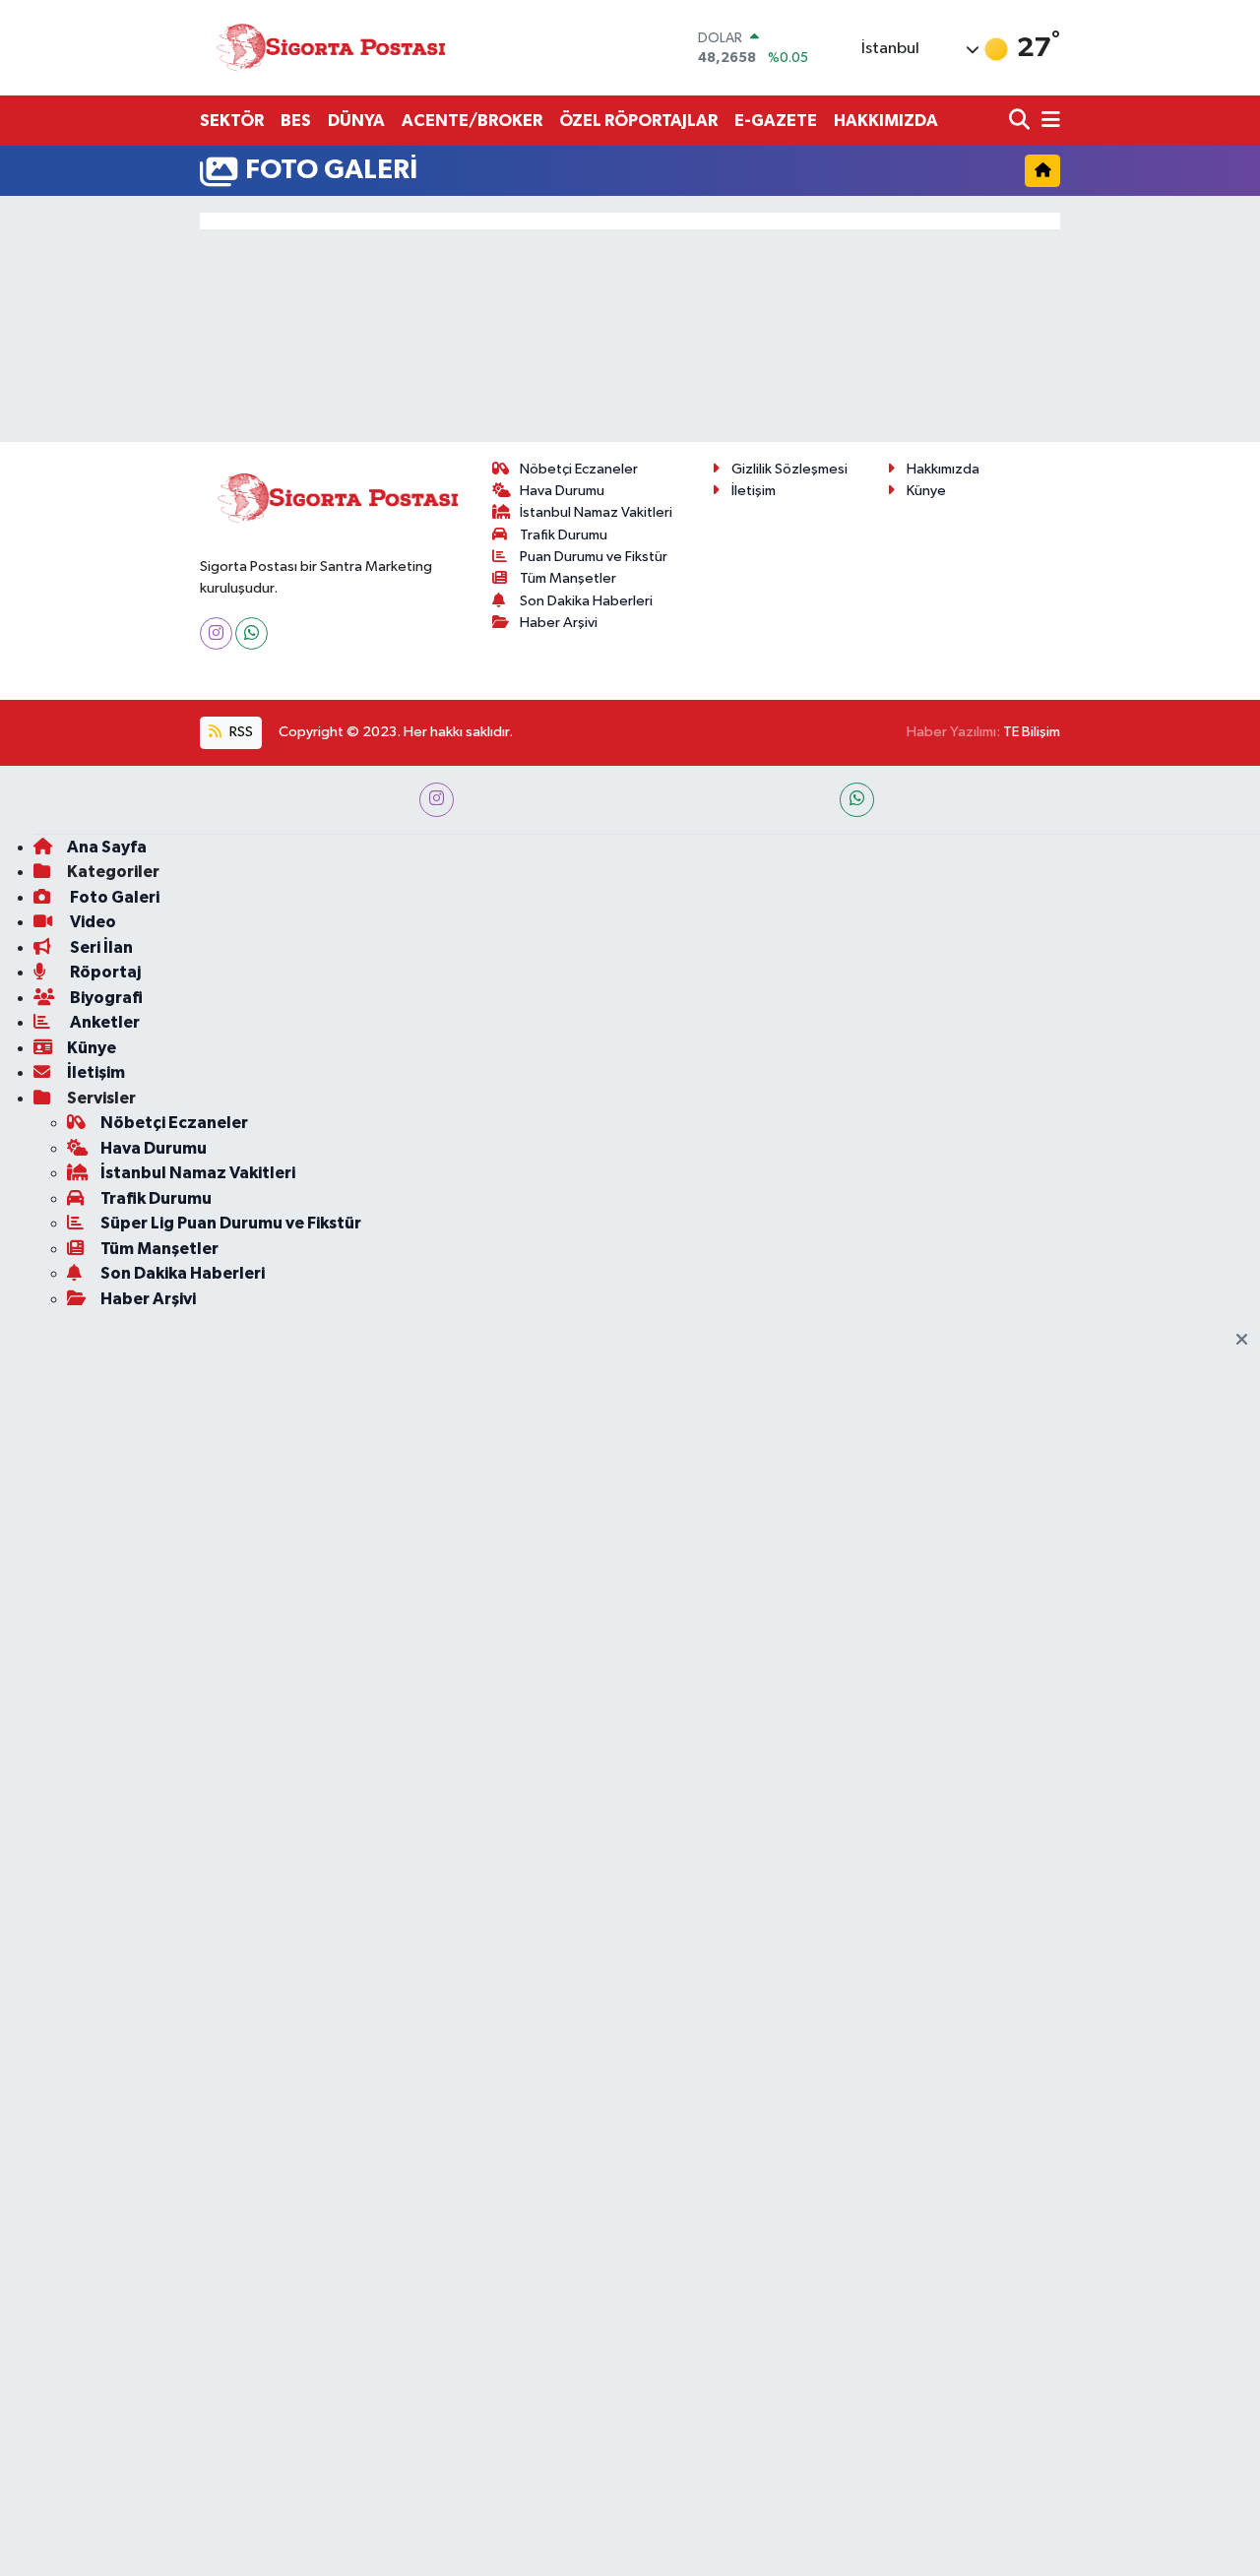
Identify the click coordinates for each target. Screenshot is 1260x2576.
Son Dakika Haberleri (586, 601)
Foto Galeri (113, 897)
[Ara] (1021, 122)
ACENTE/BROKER (472, 121)
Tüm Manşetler (568, 578)
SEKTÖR (232, 121)
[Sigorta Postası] (331, 48)
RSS (240, 732)
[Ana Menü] (1047, 122)
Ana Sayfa (107, 847)
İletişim (754, 491)
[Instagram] (216, 633)
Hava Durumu (562, 491)
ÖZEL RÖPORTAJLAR (638, 121)
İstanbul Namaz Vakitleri (596, 512)
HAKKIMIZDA (886, 121)
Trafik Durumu (564, 535)
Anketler (103, 1022)
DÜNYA (356, 121)
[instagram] (437, 800)
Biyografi (105, 998)
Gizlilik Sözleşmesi (789, 469)
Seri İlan (100, 947)
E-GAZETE (776, 121)
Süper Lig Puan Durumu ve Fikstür (231, 1223)
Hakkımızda (943, 469)
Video (92, 922)
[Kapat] (1248, 1341)
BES (296, 121)
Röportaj (104, 972)
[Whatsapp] (252, 633)
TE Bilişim (1032, 732)
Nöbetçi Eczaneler (579, 469)
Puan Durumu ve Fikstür (594, 557)
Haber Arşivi (559, 623)
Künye (926, 491)
